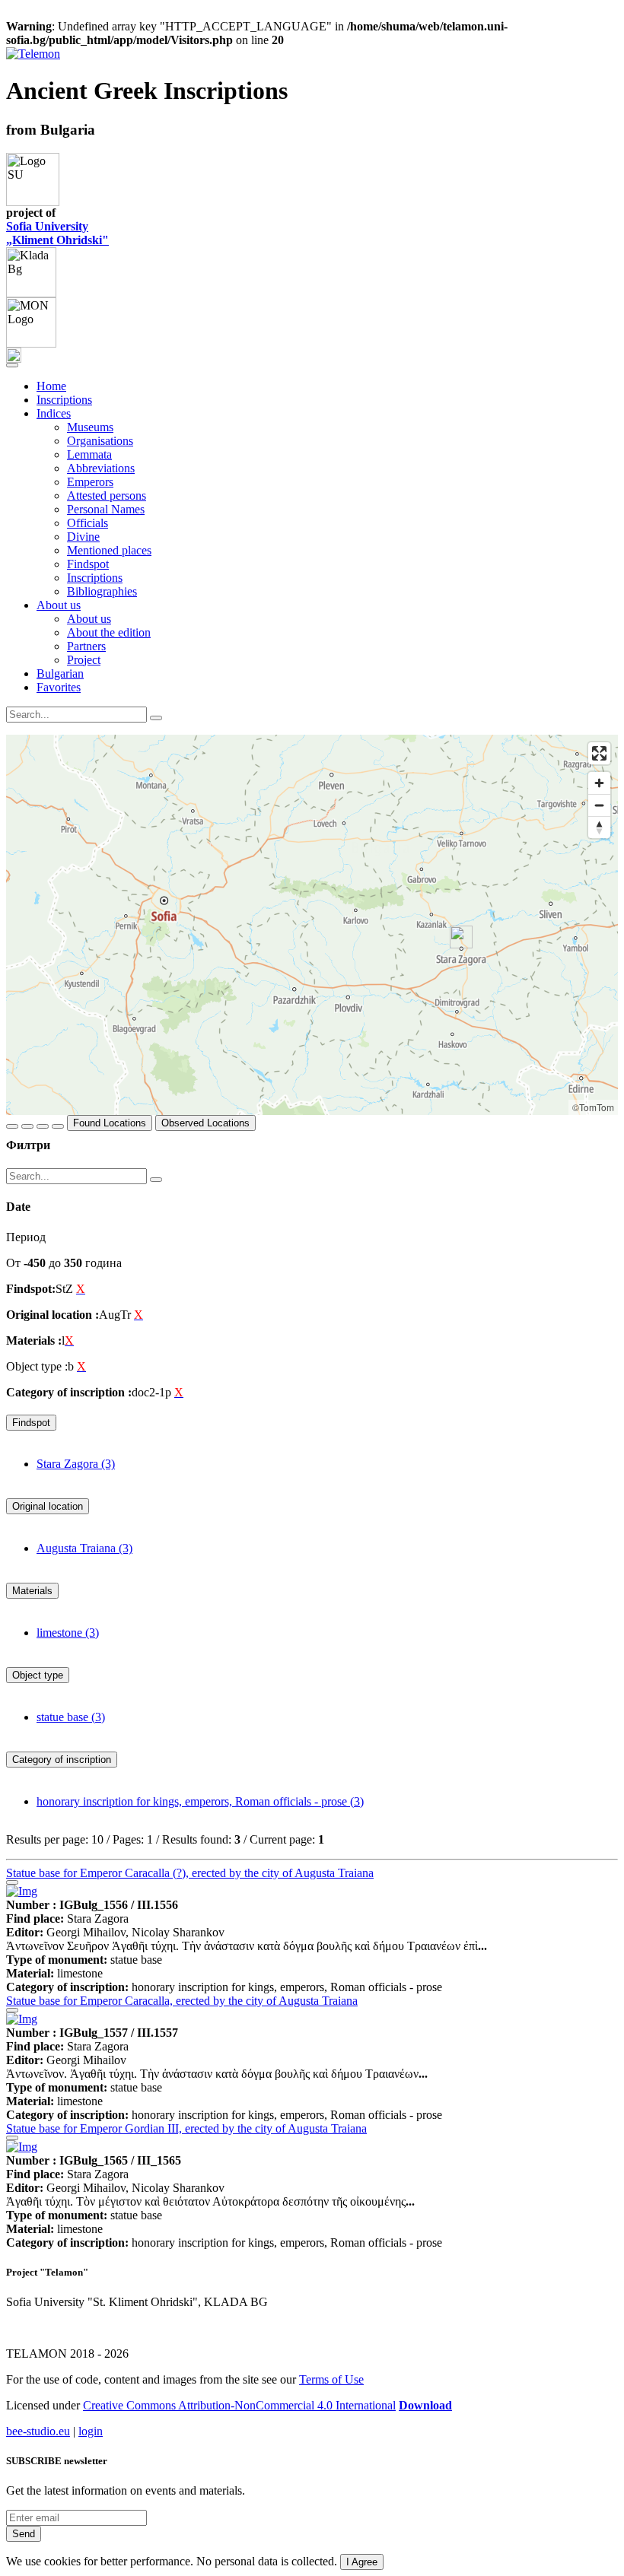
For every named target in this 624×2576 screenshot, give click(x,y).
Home (51, 386)
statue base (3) (71, 1717)
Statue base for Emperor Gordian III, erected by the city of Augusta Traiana (186, 2128)
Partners (86, 646)
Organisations (100, 441)
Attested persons (107, 496)
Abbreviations (101, 468)
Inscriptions (64, 400)
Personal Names (106, 509)
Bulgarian (60, 673)
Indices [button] (54, 413)
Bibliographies (102, 591)
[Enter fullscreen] (599, 753)
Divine (83, 537)
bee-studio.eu (38, 2431)
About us (89, 619)
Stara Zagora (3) (76, 1464)
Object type (38, 1675)
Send (24, 2534)
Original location (48, 1506)
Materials (32, 1591)
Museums (90, 427)
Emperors (90, 482)
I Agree (362, 2562)
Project (84, 660)
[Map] (312, 925)
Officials (88, 523)
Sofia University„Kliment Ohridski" (57, 233)
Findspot (88, 564)
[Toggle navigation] (12, 365)
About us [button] (59, 605)
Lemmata (89, 454)
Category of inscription (62, 1760)
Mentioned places (109, 550)
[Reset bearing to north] (599, 827)
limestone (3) (68, 1633)
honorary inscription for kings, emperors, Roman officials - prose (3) (200, 1801)
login (91, 2431)
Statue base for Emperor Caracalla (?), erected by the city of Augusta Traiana (190, 1873)
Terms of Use (331, 2379)
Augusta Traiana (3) (84, 1548)
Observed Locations (205, 1123)
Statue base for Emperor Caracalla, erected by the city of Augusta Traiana (182, 2001)
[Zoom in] (599, 783)
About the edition (109, 632)
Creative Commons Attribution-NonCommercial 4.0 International (239, 2405)
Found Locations (110, 1123)
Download (425, 2405)
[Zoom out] (599, 805)
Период (26, 1237)
